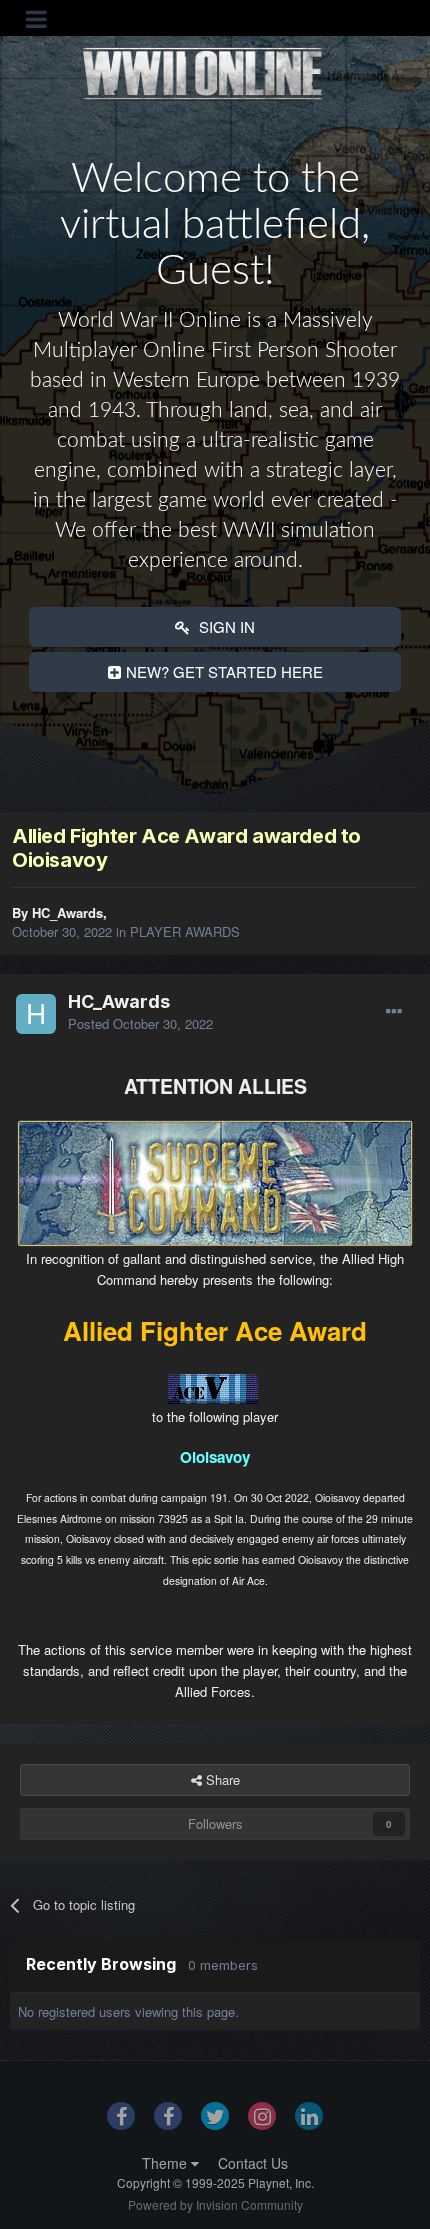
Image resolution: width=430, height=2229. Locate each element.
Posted (140, 1023)
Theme (166, 2163)
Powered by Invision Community (215, 2204)
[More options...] (394, 1012)
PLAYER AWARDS (185, 931)
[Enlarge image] (215, 1181)
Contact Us (253, 2163)
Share (221, 1779)
